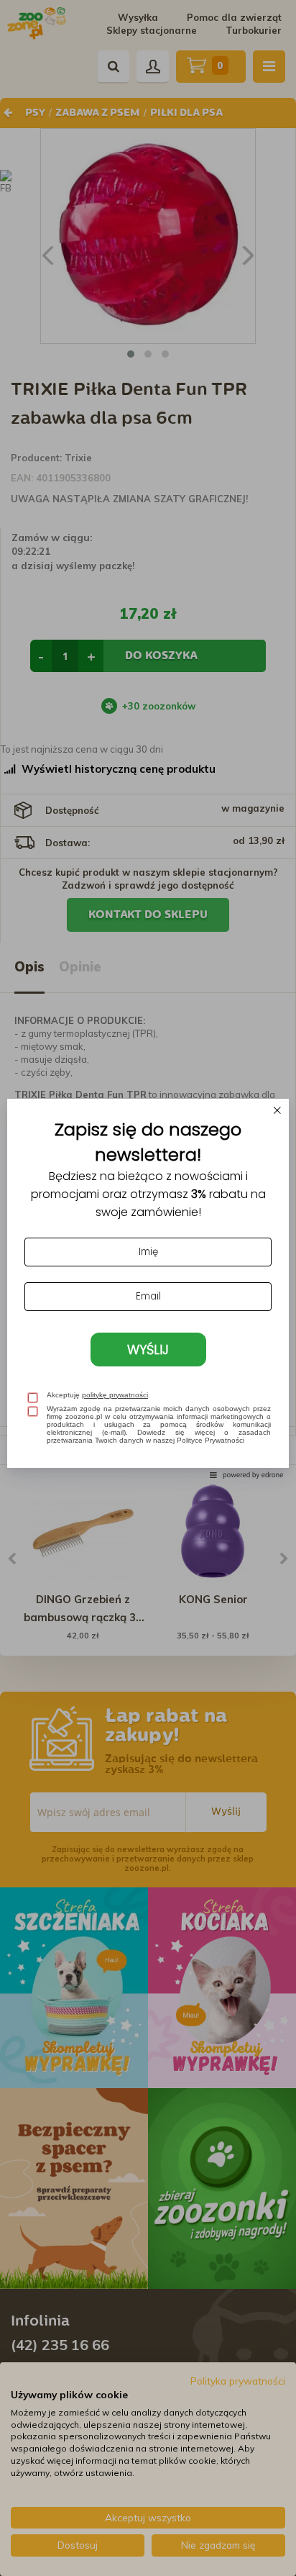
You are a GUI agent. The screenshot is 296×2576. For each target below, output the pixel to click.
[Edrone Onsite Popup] (148, 1288)
